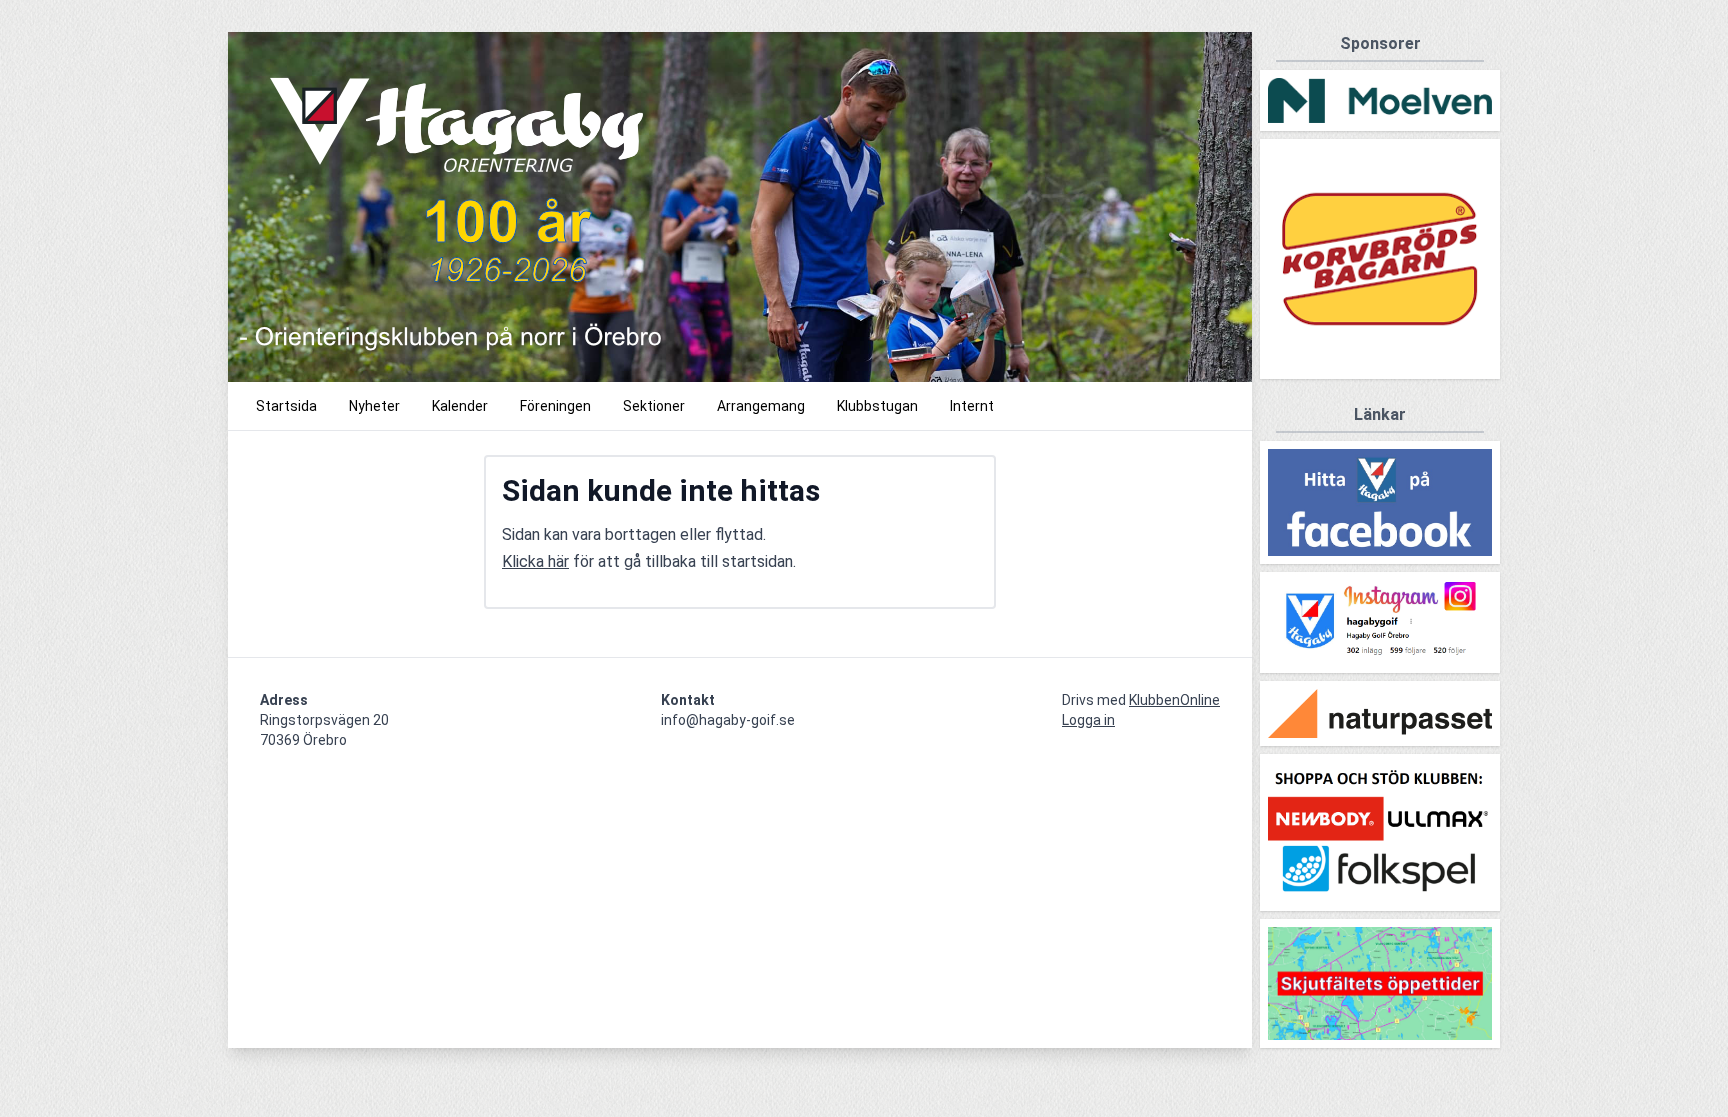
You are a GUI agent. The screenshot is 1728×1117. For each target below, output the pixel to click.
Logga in (1088, 720)
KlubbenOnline (1174, 700)
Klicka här (535, 561)
